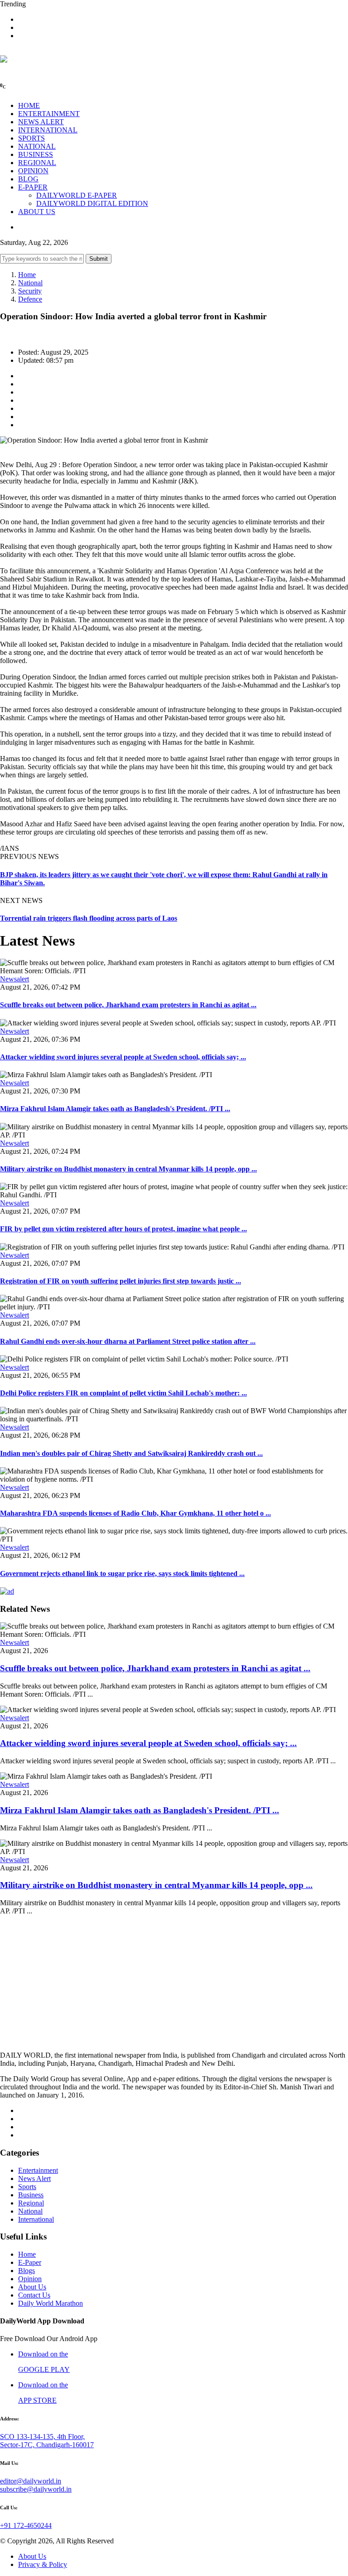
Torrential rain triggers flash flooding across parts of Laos (89, 918)
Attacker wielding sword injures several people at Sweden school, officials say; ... (123, 1057)
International (36, 2219)
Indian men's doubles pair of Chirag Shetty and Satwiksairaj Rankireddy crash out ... (131, 1453)
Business (31, 2195)
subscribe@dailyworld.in (36, 2489)
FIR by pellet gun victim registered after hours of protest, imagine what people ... (123, 1229)
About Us (32, 2287)
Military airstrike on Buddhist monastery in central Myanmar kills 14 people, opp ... (128, 1169)
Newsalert (14, 979)
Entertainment (38, 2170)
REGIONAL (37, 163)
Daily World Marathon (51, 2303)
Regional (31, 2203)
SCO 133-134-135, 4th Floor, (42, 2437)
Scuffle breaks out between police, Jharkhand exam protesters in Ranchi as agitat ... (128, 1005)
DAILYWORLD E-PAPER (77, 195)
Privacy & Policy (43, 2564)
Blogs (27, 2271)
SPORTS (31, 138)
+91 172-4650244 (26, 2525)
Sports (27, 2187)
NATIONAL (37, 146)
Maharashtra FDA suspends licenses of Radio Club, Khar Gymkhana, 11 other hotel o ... (135, 1513)
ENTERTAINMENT (49, 114)
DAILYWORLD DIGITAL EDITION (92, 203)
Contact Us (34, 2295)
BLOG (28, 179)
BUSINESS (36, 154)
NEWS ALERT (41, 122)
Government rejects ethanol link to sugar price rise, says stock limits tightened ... (122, 1573)
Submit (99, 259)
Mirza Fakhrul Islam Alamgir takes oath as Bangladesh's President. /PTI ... (115, 1109)
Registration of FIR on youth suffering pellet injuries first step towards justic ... (121, 1281)
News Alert (34, 2178)
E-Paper (30, 2262)
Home (27, 275)
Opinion (30, 2279)
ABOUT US (37, 212)
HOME (29, 105)
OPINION (33, 171)
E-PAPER (33, 187)
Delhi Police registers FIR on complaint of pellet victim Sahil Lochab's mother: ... (123, 1393)
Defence (30, 299)
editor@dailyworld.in (31, 2481)
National (30, 283)
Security (30, 291)
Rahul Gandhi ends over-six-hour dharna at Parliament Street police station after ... (128, 1341)
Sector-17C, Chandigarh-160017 (47, 2445)
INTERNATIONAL (48, 130)
